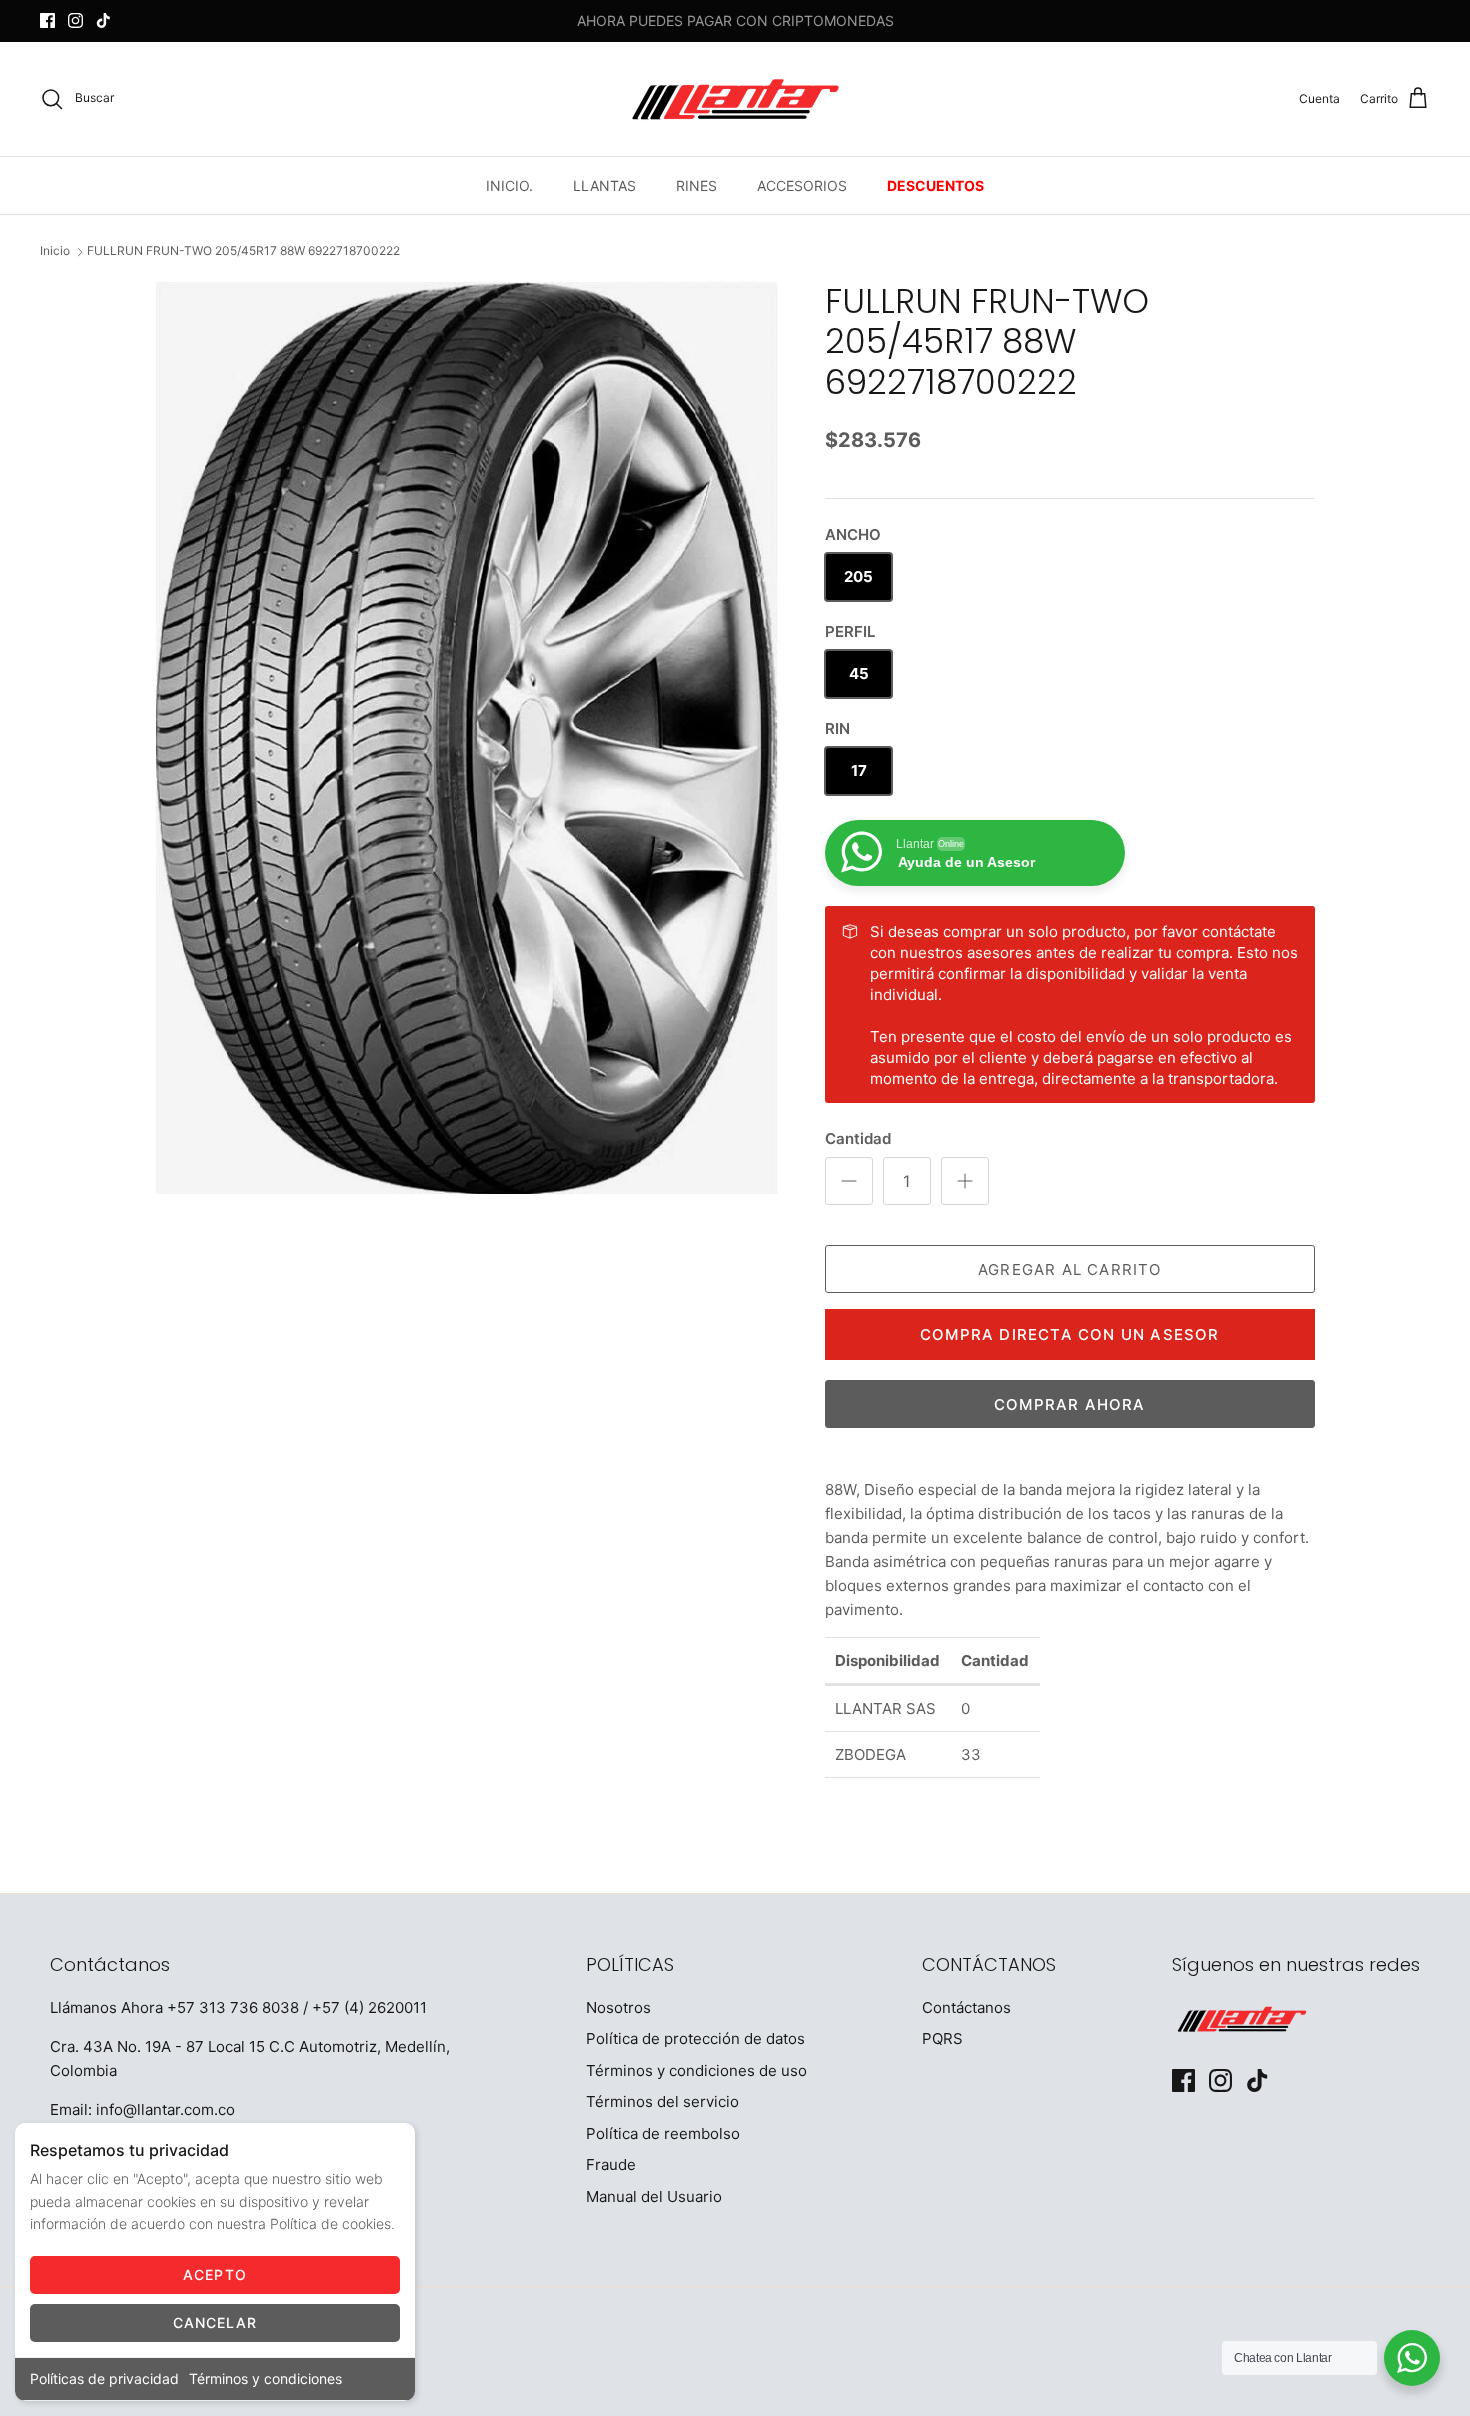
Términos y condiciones (265, 2378)
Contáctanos (966, 2007)
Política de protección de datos (695, 2038)
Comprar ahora (1070, 1404)
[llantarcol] (735, 99)
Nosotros (618, 2007)
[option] (468, 738)
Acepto (215, 2274)
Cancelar (215, 2322)
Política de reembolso (663, 2133)
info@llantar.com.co (165, 2109)
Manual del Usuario (654, 2196)
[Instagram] (75, 20)
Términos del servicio (662, 2101)
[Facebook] (47, 20)
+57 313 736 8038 (233, 2007)
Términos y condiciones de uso (696, 2070)
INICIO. (509, 185)
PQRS (942, 2038)
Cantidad (858, 1138)
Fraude (611, 2164)
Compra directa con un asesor (1070, 1334)
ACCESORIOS (802, 185)
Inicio (55, 251)
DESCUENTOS (935, 185)
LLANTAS (604, 185)
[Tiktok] (103, 20)
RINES (696, 185)
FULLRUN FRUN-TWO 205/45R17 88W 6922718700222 (243, 251)
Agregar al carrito (1070, 1269)
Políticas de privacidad (104, 2378)
